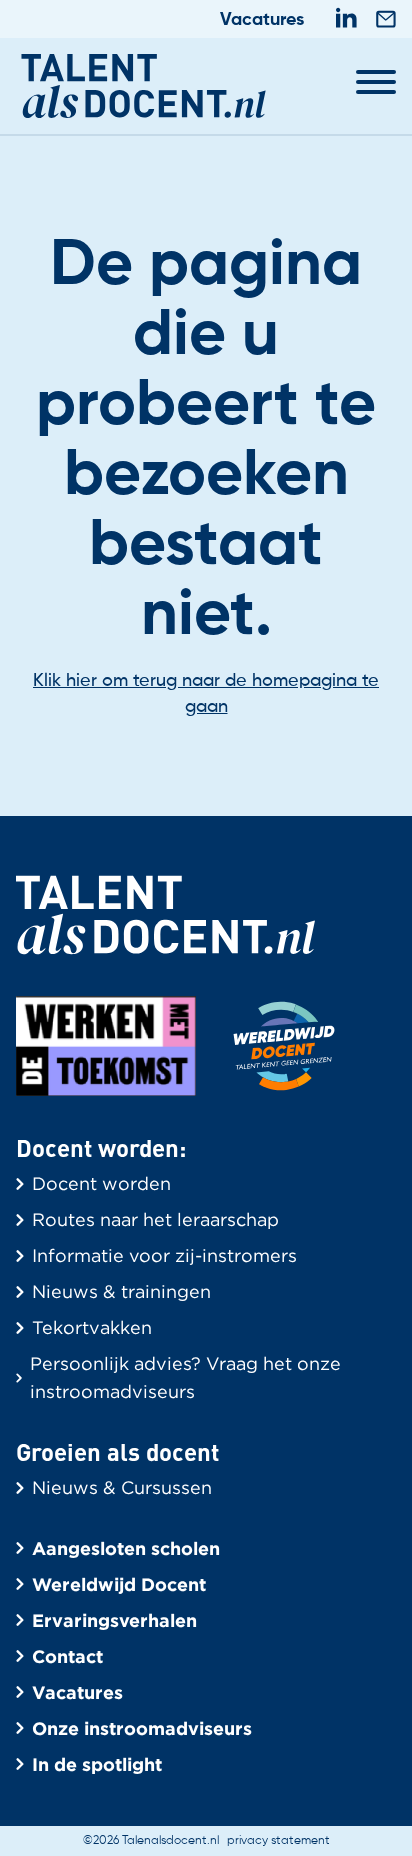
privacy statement (278, 1841)
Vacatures (262, 20)
